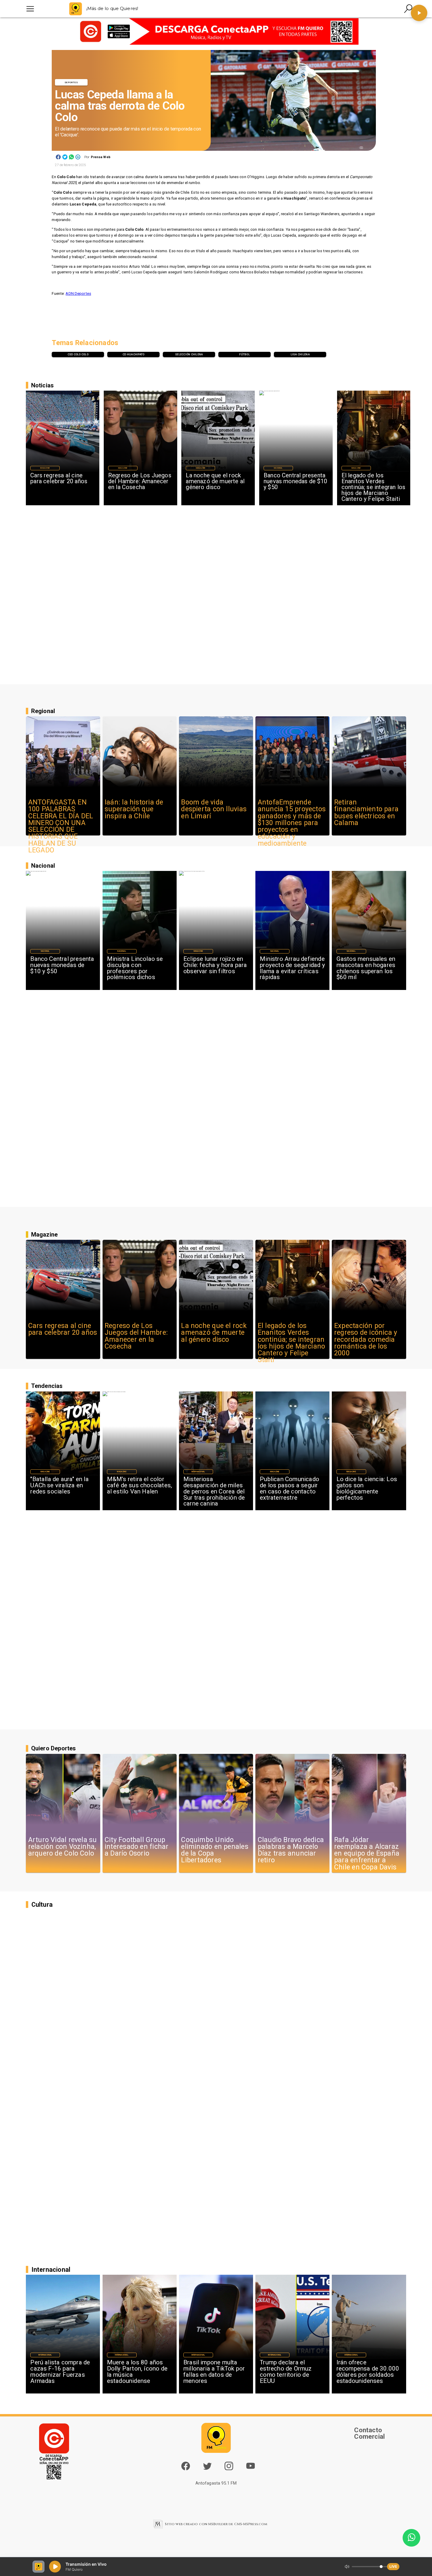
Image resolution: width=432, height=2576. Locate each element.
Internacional (198, 1472)
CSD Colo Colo (78, 354)
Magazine (45, 468)
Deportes (71, 82)
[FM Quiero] (30, 9)
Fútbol (245, 354)
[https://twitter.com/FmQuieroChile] (207, 2469)
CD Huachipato (133, 354)
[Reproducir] (419, 13)
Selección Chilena (189, 354)
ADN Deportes (78, 293)
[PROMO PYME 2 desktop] (216, 32)
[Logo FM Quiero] (76, 9)
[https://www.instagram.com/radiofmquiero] (229, 2469)
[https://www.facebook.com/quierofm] (186, 2466)
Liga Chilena (300, 354)
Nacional (278, 468)
